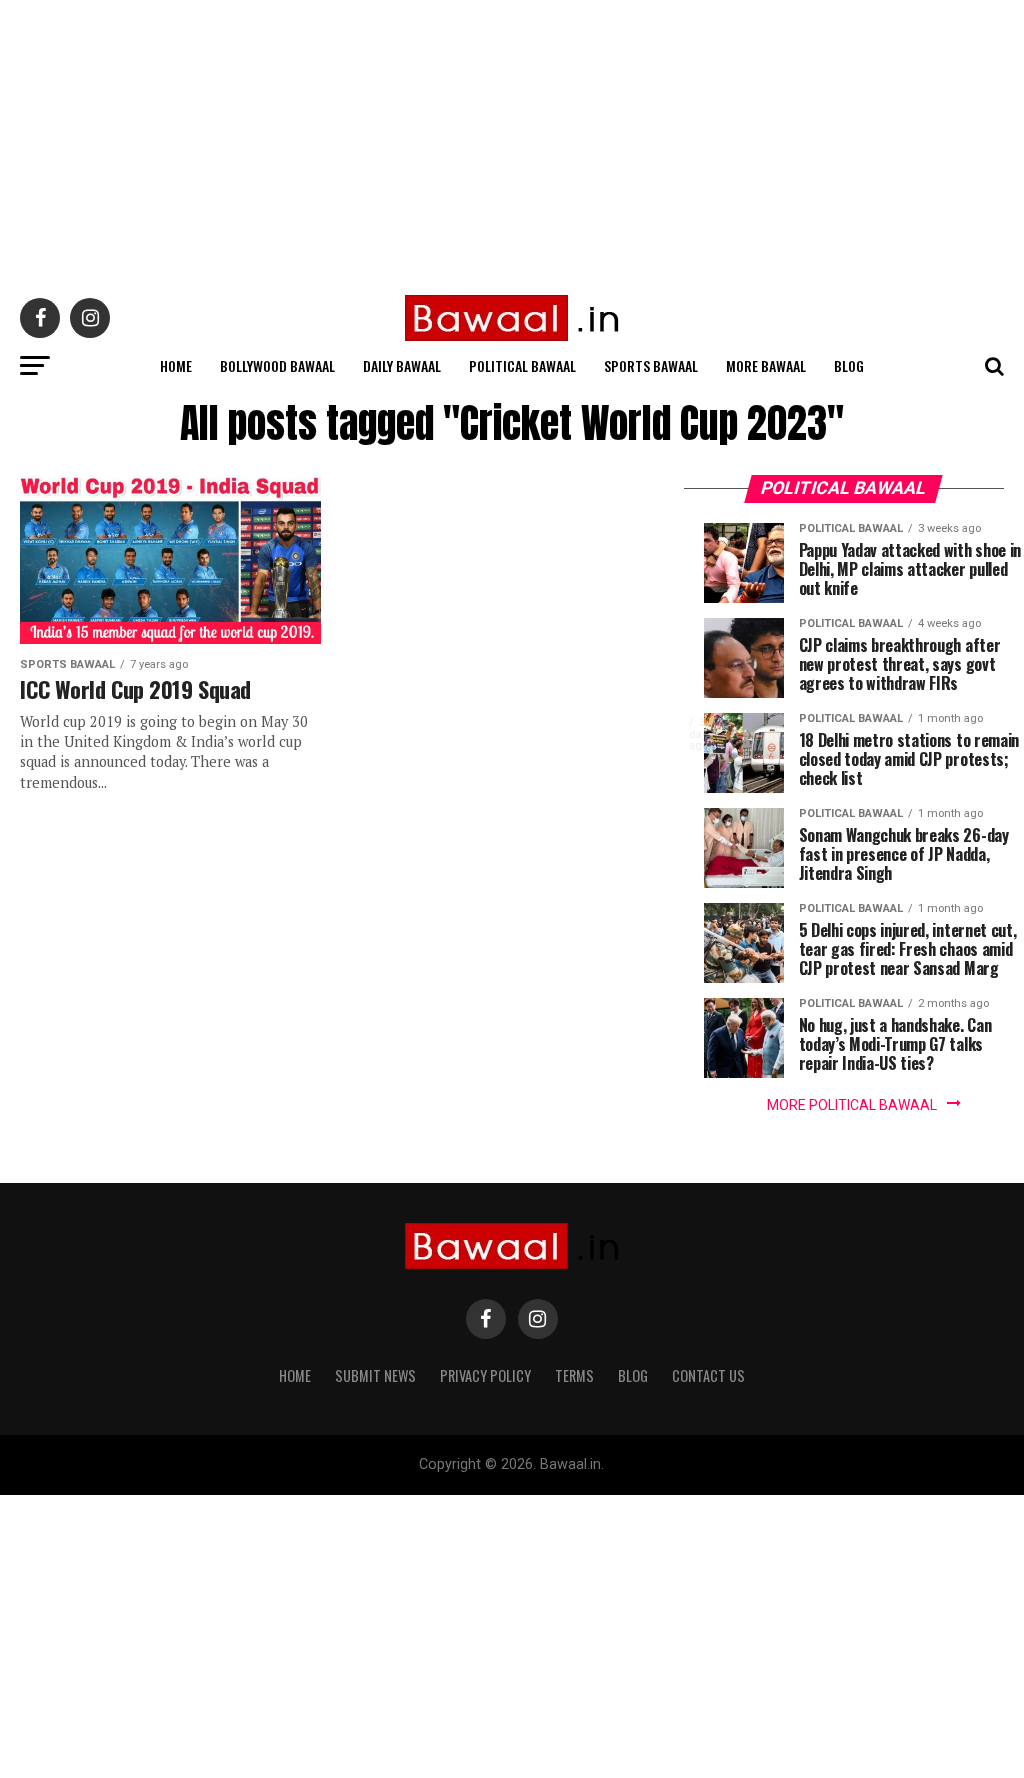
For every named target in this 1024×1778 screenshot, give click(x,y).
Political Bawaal (522, 365)
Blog (849, 365)
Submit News (375, 1375)
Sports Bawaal (651, 365)
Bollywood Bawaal (277, 365)
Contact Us (708, 1375)
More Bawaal (766, 365)
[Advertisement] (512, 140)
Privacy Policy (485, 1375)
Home (176, 365)
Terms (574, 1375)
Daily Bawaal (402, 365)
